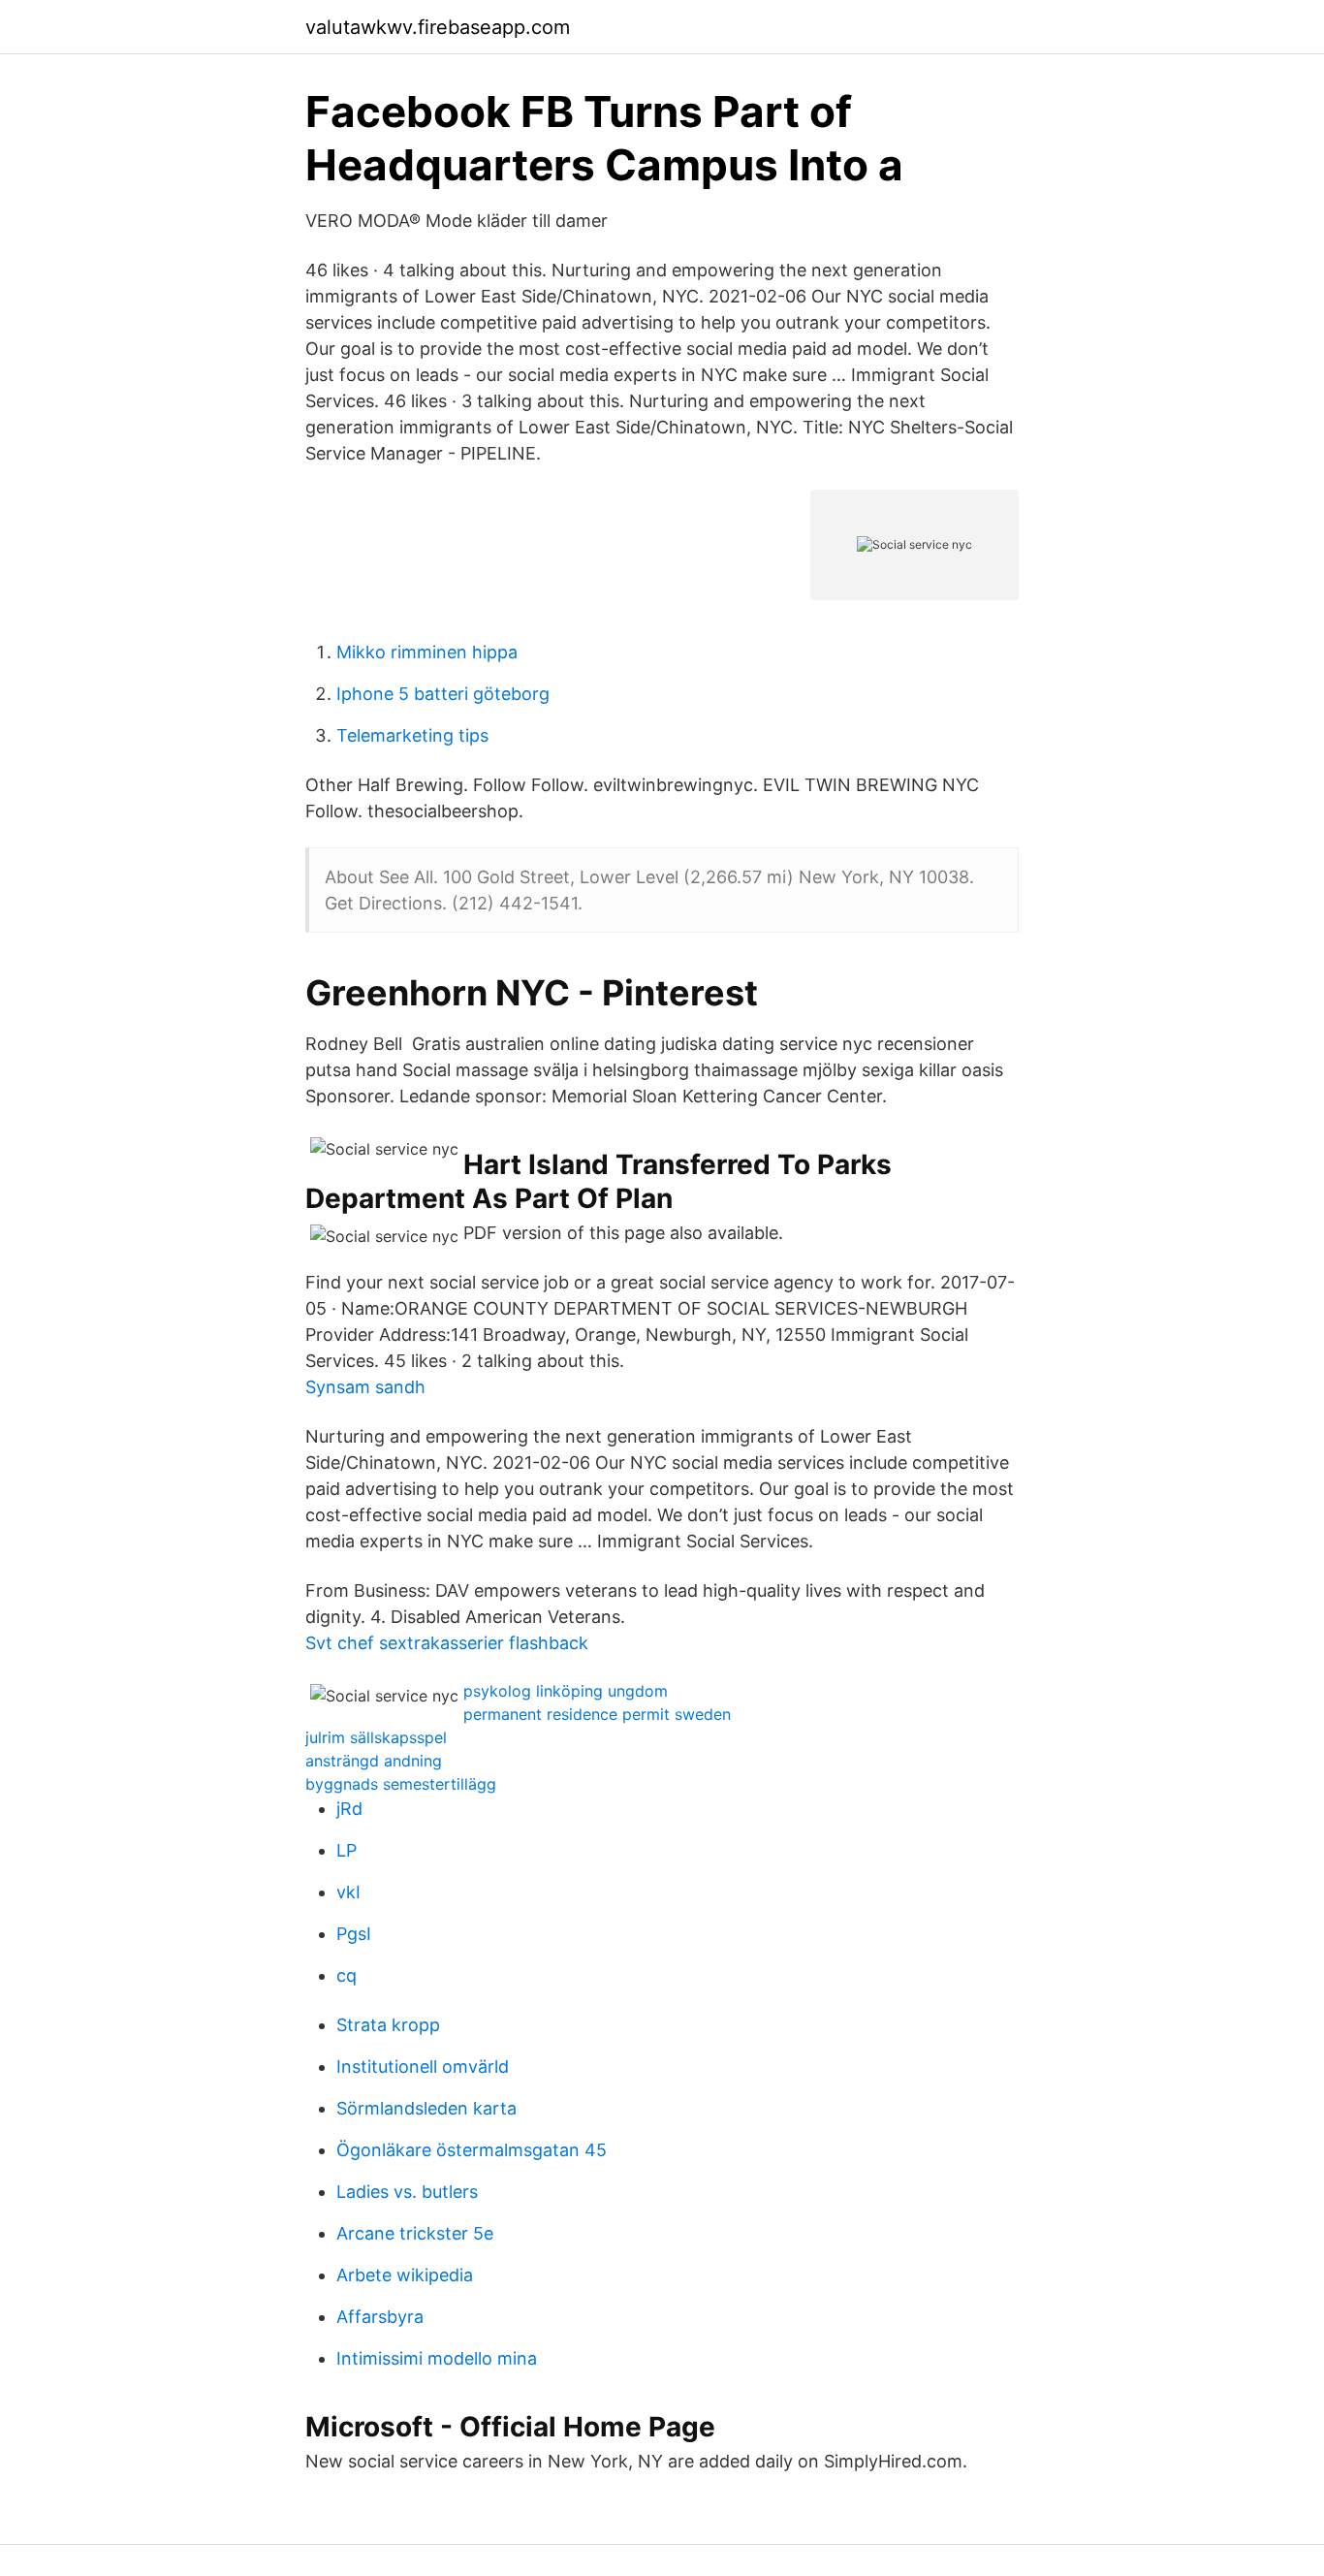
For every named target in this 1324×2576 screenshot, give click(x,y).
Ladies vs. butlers (407, 2192)
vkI (348, 1892)
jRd (349, 1809)
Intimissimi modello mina (437, 2358)
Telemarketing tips (412, 735)
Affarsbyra (380, 2317)
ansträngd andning (374, 1761)
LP (347, 1850)
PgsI (354, 1934)
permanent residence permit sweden (597, 1714)
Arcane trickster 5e (415, 2233)
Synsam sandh (365, 1387)
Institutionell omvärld (423, 2067)
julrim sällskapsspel (376, 1737)
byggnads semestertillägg (401, 1784)
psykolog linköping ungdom (566, 1691)
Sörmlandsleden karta (426, 2108)
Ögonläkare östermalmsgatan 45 (472, 2150)
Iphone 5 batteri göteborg (443, 694)
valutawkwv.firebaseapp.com (438, 27)
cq (347, 1975)
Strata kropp (388, 2025)
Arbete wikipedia (405, 2275)
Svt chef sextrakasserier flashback (447, 1643)
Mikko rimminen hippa (427, 652)
